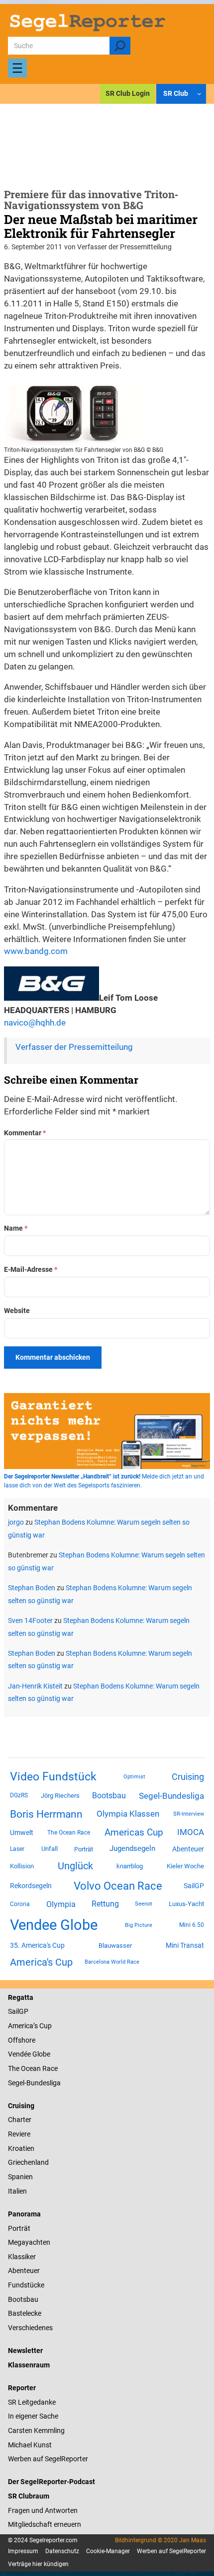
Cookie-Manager (108, 2551)
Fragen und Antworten (43, 2510)
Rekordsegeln (31, 1886)
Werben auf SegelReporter (48, 2459)
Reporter (22, 2388)
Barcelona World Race (112, 1962)
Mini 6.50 (192, 1925)
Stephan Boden (32, 1588)
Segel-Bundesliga (171, 1796)
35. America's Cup (37, 1945)
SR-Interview (189, 1814)
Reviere (19, 2134)
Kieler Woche (185, 1866)
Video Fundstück (53, 1776)
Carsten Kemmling (36, 2430)
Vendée (19, 2054)
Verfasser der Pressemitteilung (74, 1047)
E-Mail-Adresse (31, 1269)
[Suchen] (120, 46)
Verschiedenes (30, 2328)
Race (49, 2068)
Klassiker (22, 2257)
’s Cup (43, 2026)
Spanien (20, 2177)
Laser (17, 1849)
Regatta (21, 1997)
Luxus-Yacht (186, 1904)
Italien (17, 2191)
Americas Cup (134, 1833)
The (14, 2068)
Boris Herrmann (46, 1814)
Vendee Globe (54, 1925)
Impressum (23, 2551)
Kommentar (25, 1133)
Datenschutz (62, 2551)
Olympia (61, 1904)
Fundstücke (26, 2285)
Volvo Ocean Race (118, 1886)
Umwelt (22, 1833)
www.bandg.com (36, 951)
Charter (20, 2120)
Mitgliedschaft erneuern (45, 2524)
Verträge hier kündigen (38, 2564)
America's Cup (41, 1962)
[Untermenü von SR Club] (199, 94)
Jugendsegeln (132, 1848)
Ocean (31, 2068)
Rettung (105, 1904)
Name (16, 1228)
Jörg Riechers (60, 1796)
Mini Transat (185, 1945)
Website (17, 1311)
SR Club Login (128, 93)
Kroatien (21, 2148)
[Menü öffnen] (17, 68)
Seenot (144, 1904)
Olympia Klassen (128, 1814)
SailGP (194, 1886)
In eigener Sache (33, 2416)
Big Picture (139, 1925)
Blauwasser (115, 1946)
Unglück (75, 1866)
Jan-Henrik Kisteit (35, 1686)
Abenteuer (188, 1849)
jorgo (16, 1522)
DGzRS (19, 1795)
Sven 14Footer (30, 1620)
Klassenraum (29, 2365)
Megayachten (29, 2242)
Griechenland (28, 2162)
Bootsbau (109, 1796)
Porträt (84, 1849)
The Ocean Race (69, 1833)
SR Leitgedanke (32, 2402)
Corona (20, 1904)
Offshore (22, 2040)
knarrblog (130, 1866)
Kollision (22, 1866)
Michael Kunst (30, 2445)
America (21, 2026)
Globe (41, 2054)
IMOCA (191, 1832)
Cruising (188, 1777)
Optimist (134, 1777)
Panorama (24, 2214)
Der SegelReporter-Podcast (52, 2482)
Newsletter (25, 2351)
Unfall (50, 1849)
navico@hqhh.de (35, 1023)
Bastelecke (25, 2313)
